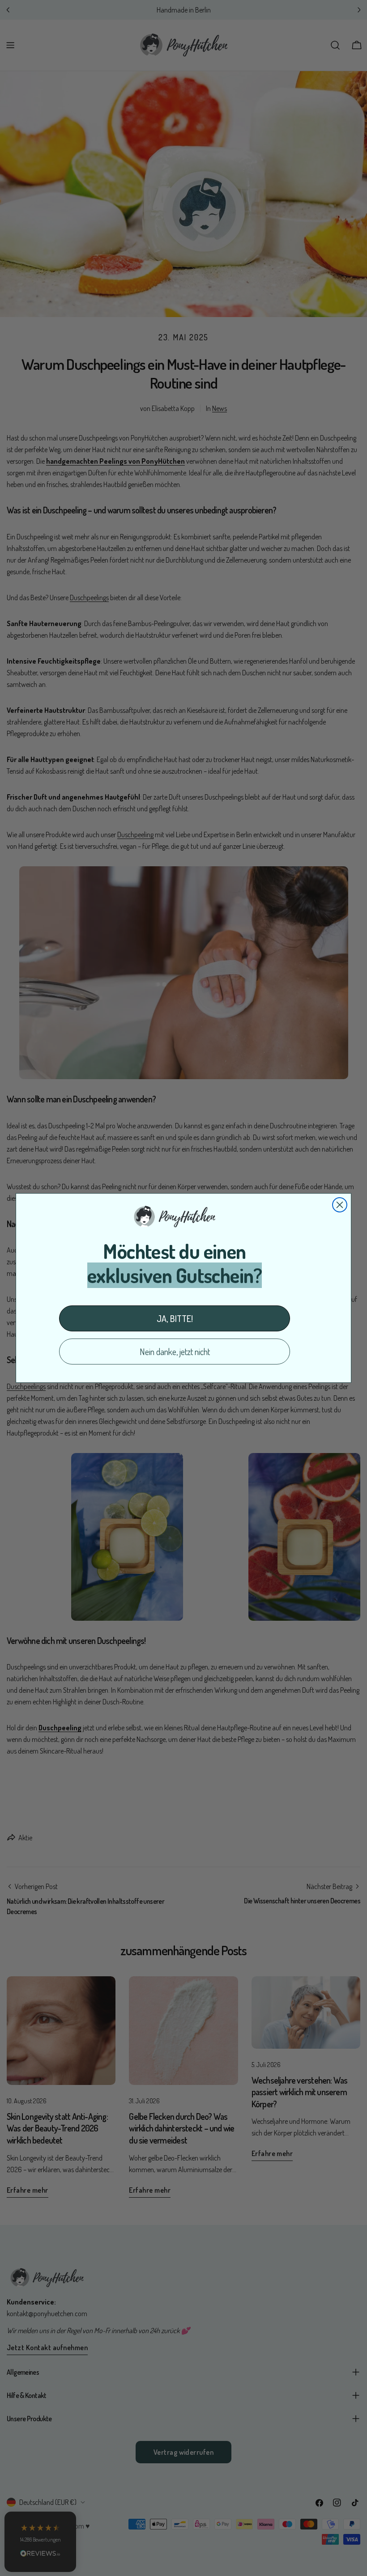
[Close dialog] (340, 1205)
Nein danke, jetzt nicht (175, 1352)
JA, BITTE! (175, 1318)
